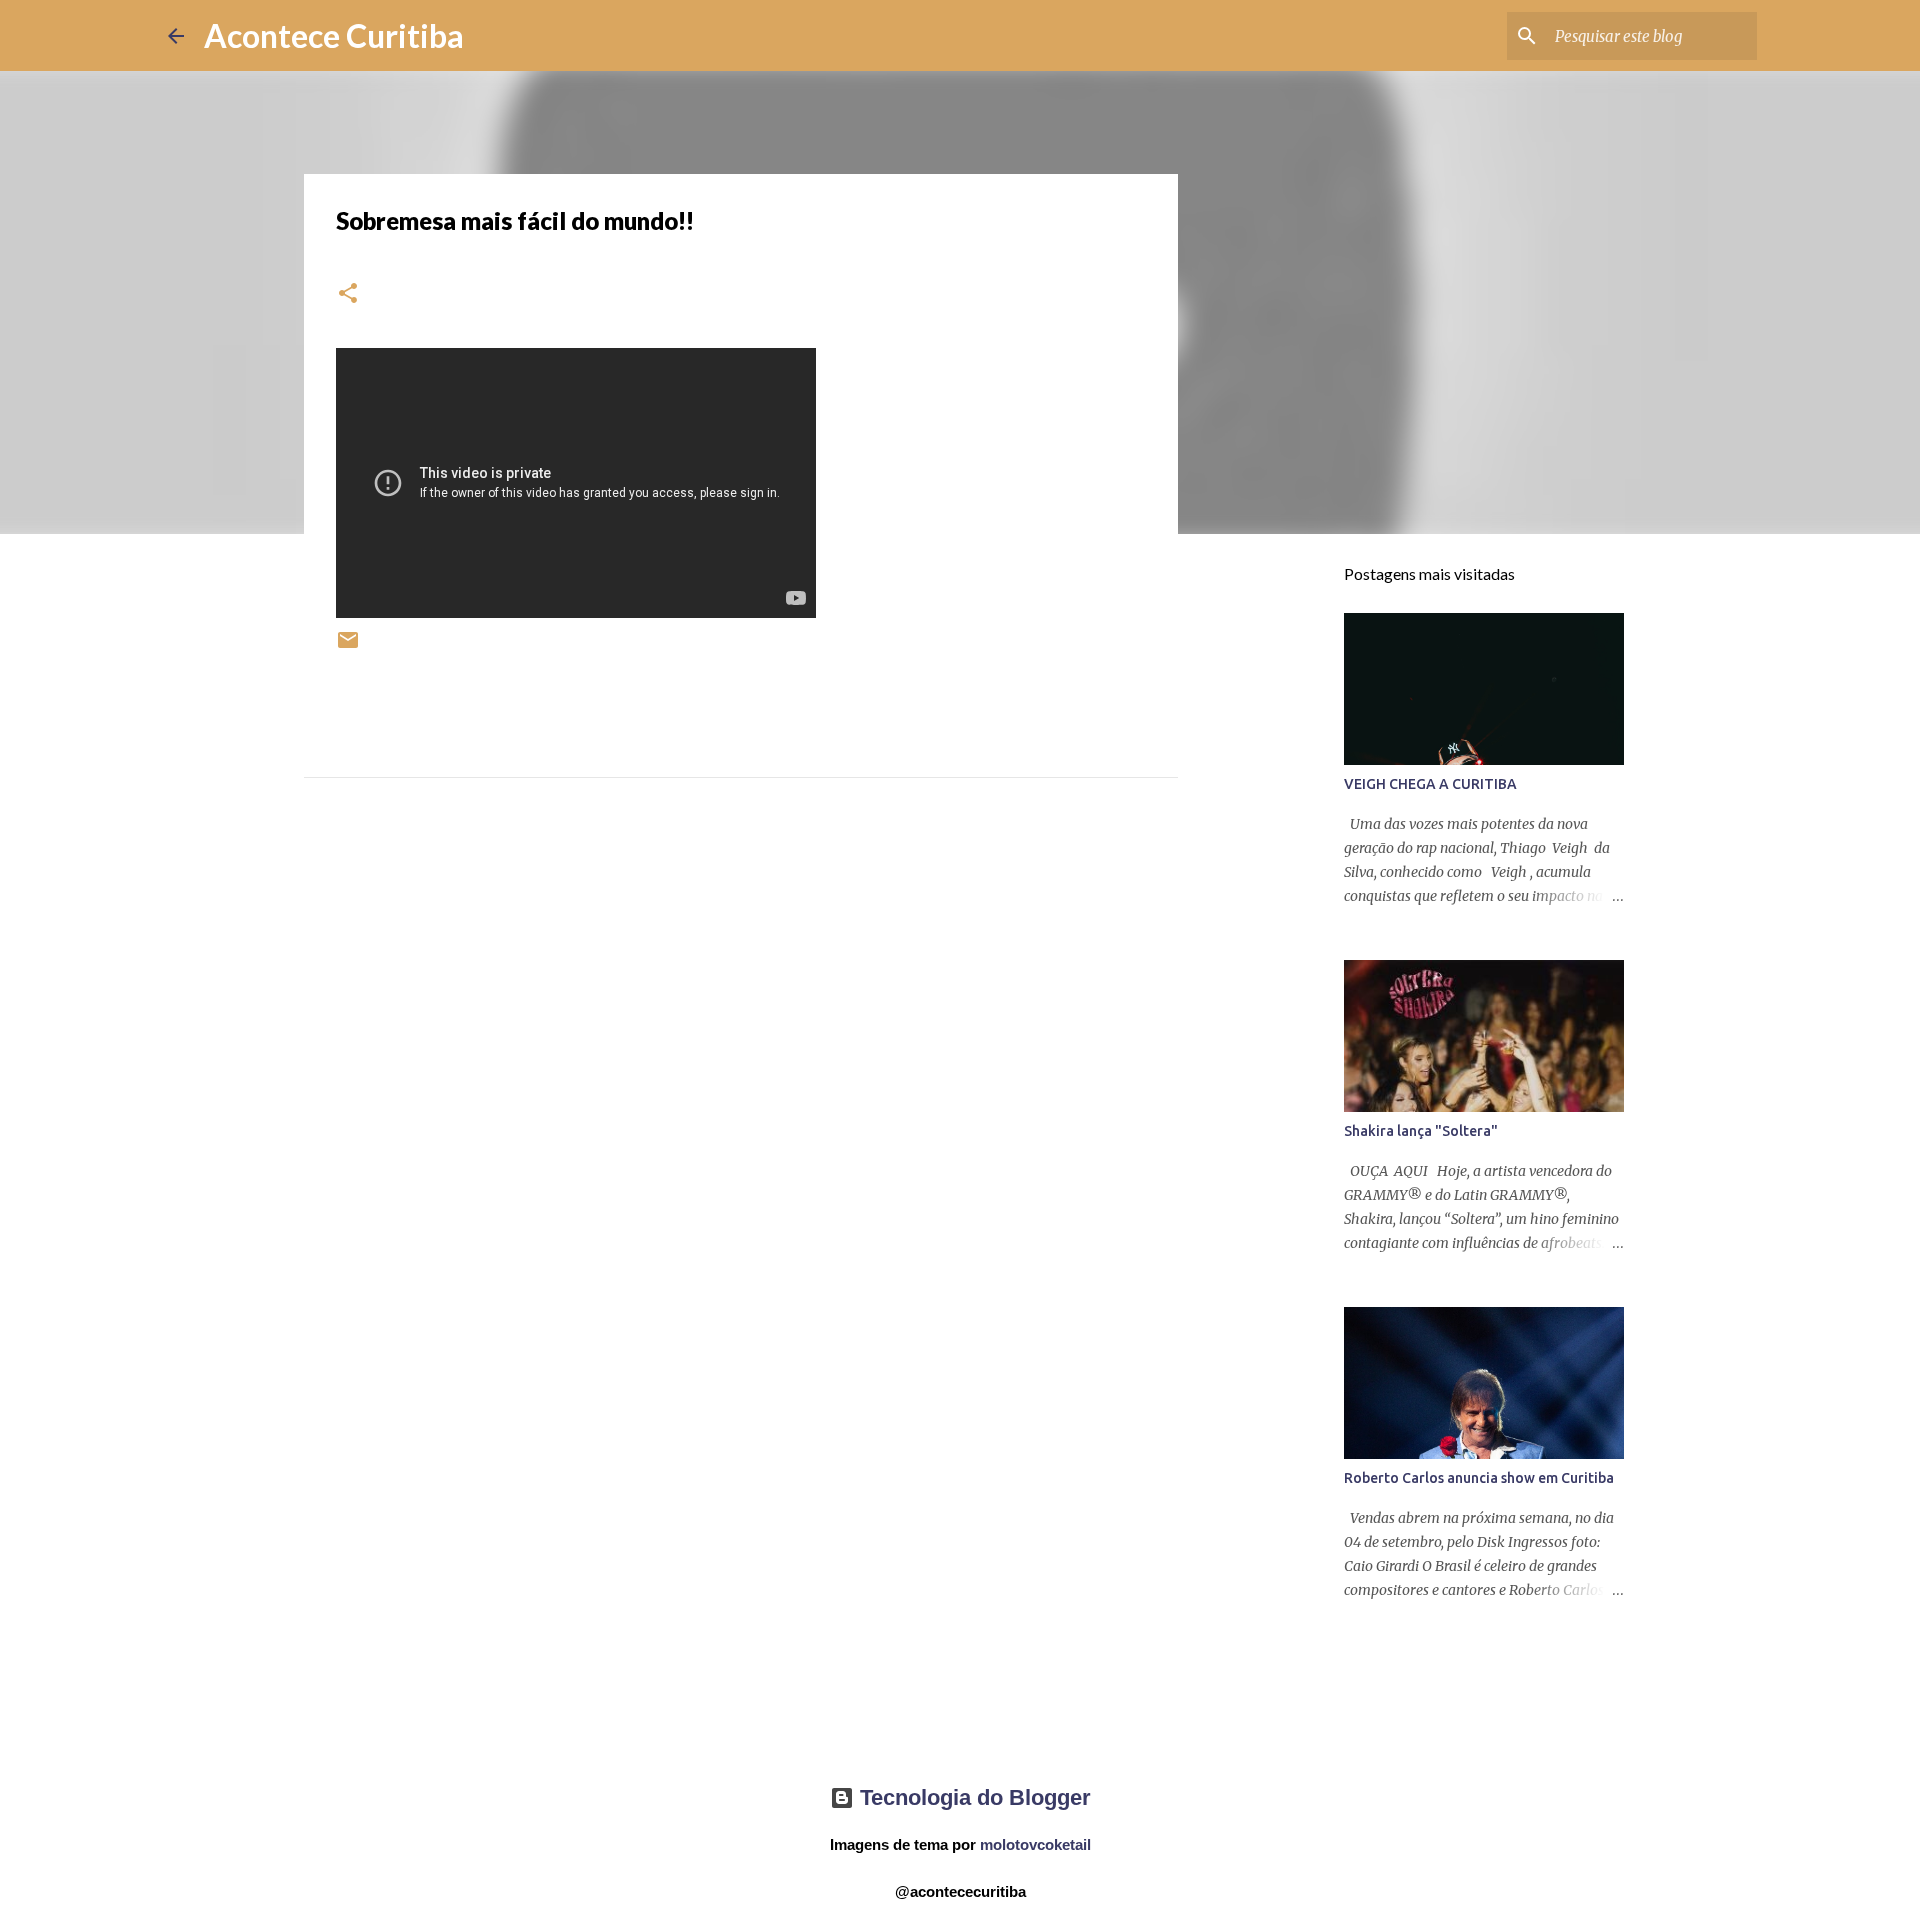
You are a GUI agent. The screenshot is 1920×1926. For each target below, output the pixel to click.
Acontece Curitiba (334, 35)
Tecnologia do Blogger (972, 1797)
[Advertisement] (741, 1012)
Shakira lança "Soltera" (1421, 1131)
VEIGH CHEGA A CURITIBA (1430, 784)
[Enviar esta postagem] (348, 647)
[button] (348, 294)
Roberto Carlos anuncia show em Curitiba (1479, 1478)
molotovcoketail (1035, 1844)
